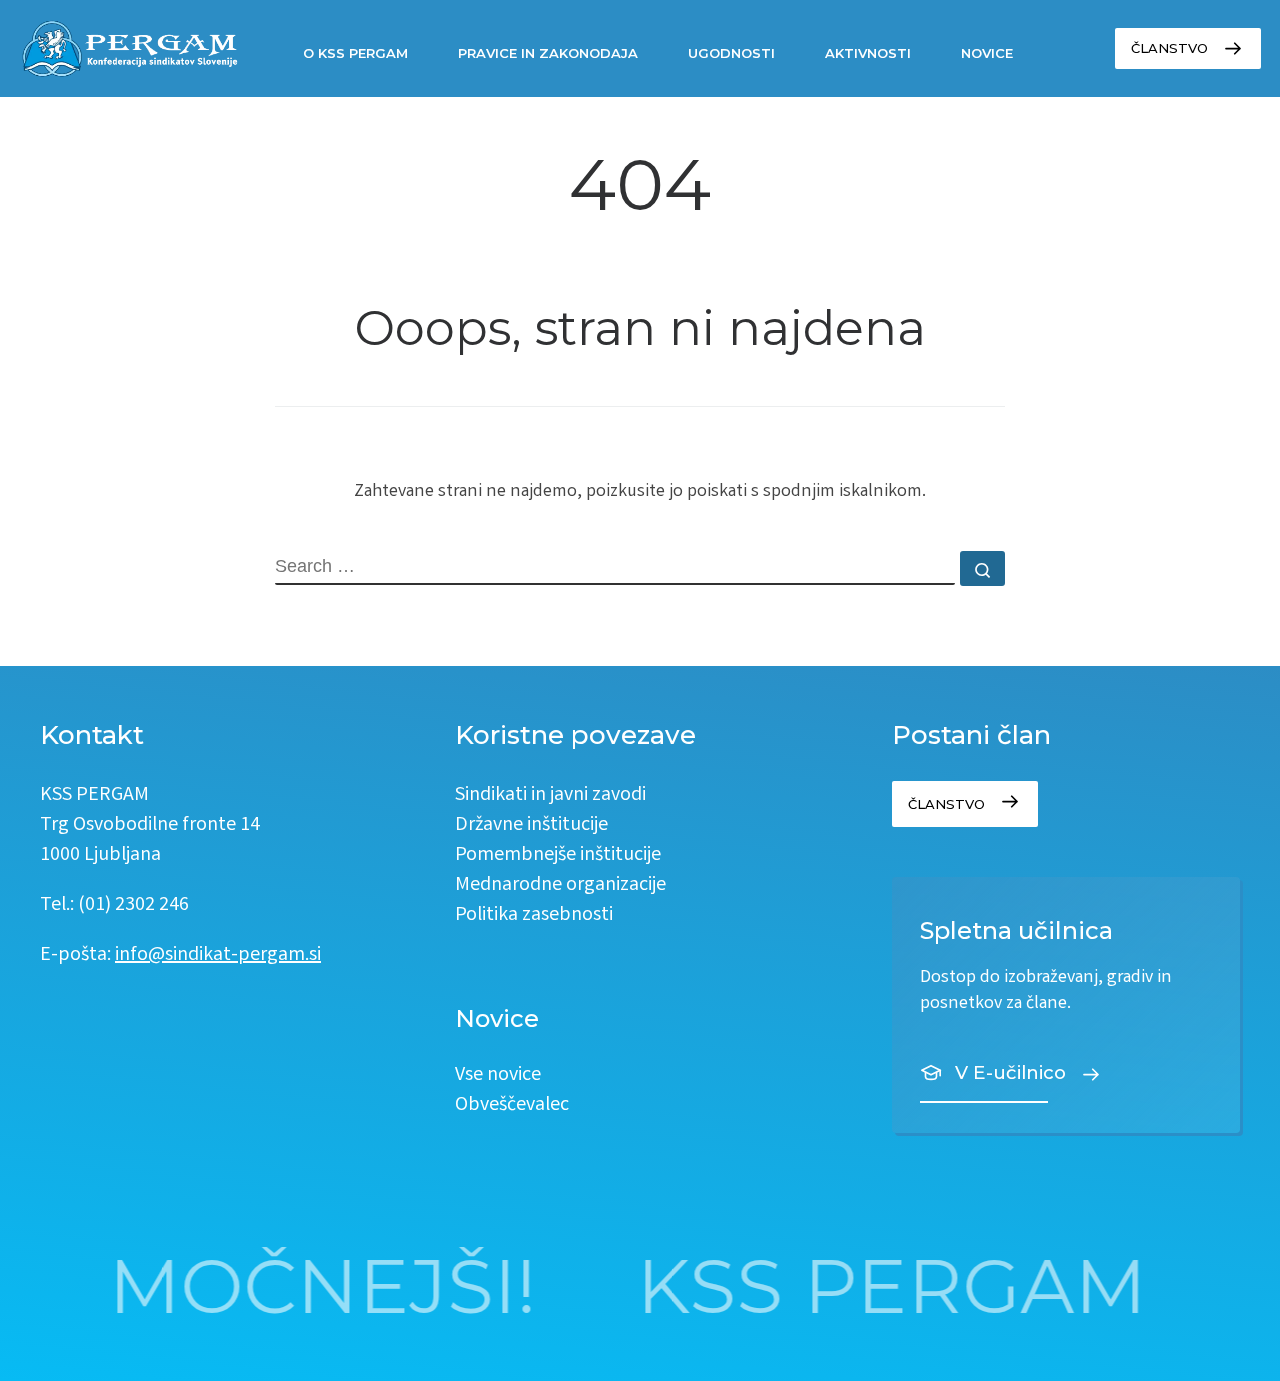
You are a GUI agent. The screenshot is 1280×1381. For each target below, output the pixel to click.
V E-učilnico (1010, 1072)
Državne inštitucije (531, 825)
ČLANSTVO (1169, 48)
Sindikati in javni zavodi (550, 795)
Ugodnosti (731, 53)
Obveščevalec (512, 1105)
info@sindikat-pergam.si (218, 955)
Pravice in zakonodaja (548, 53)
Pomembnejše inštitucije (558, 855)
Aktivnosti (868, 53)
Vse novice (498, 1075)
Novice (987, 53)
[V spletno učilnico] (1066, 1005)
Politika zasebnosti (534, 915)
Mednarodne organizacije (560, 885)
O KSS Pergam (355, 53)
